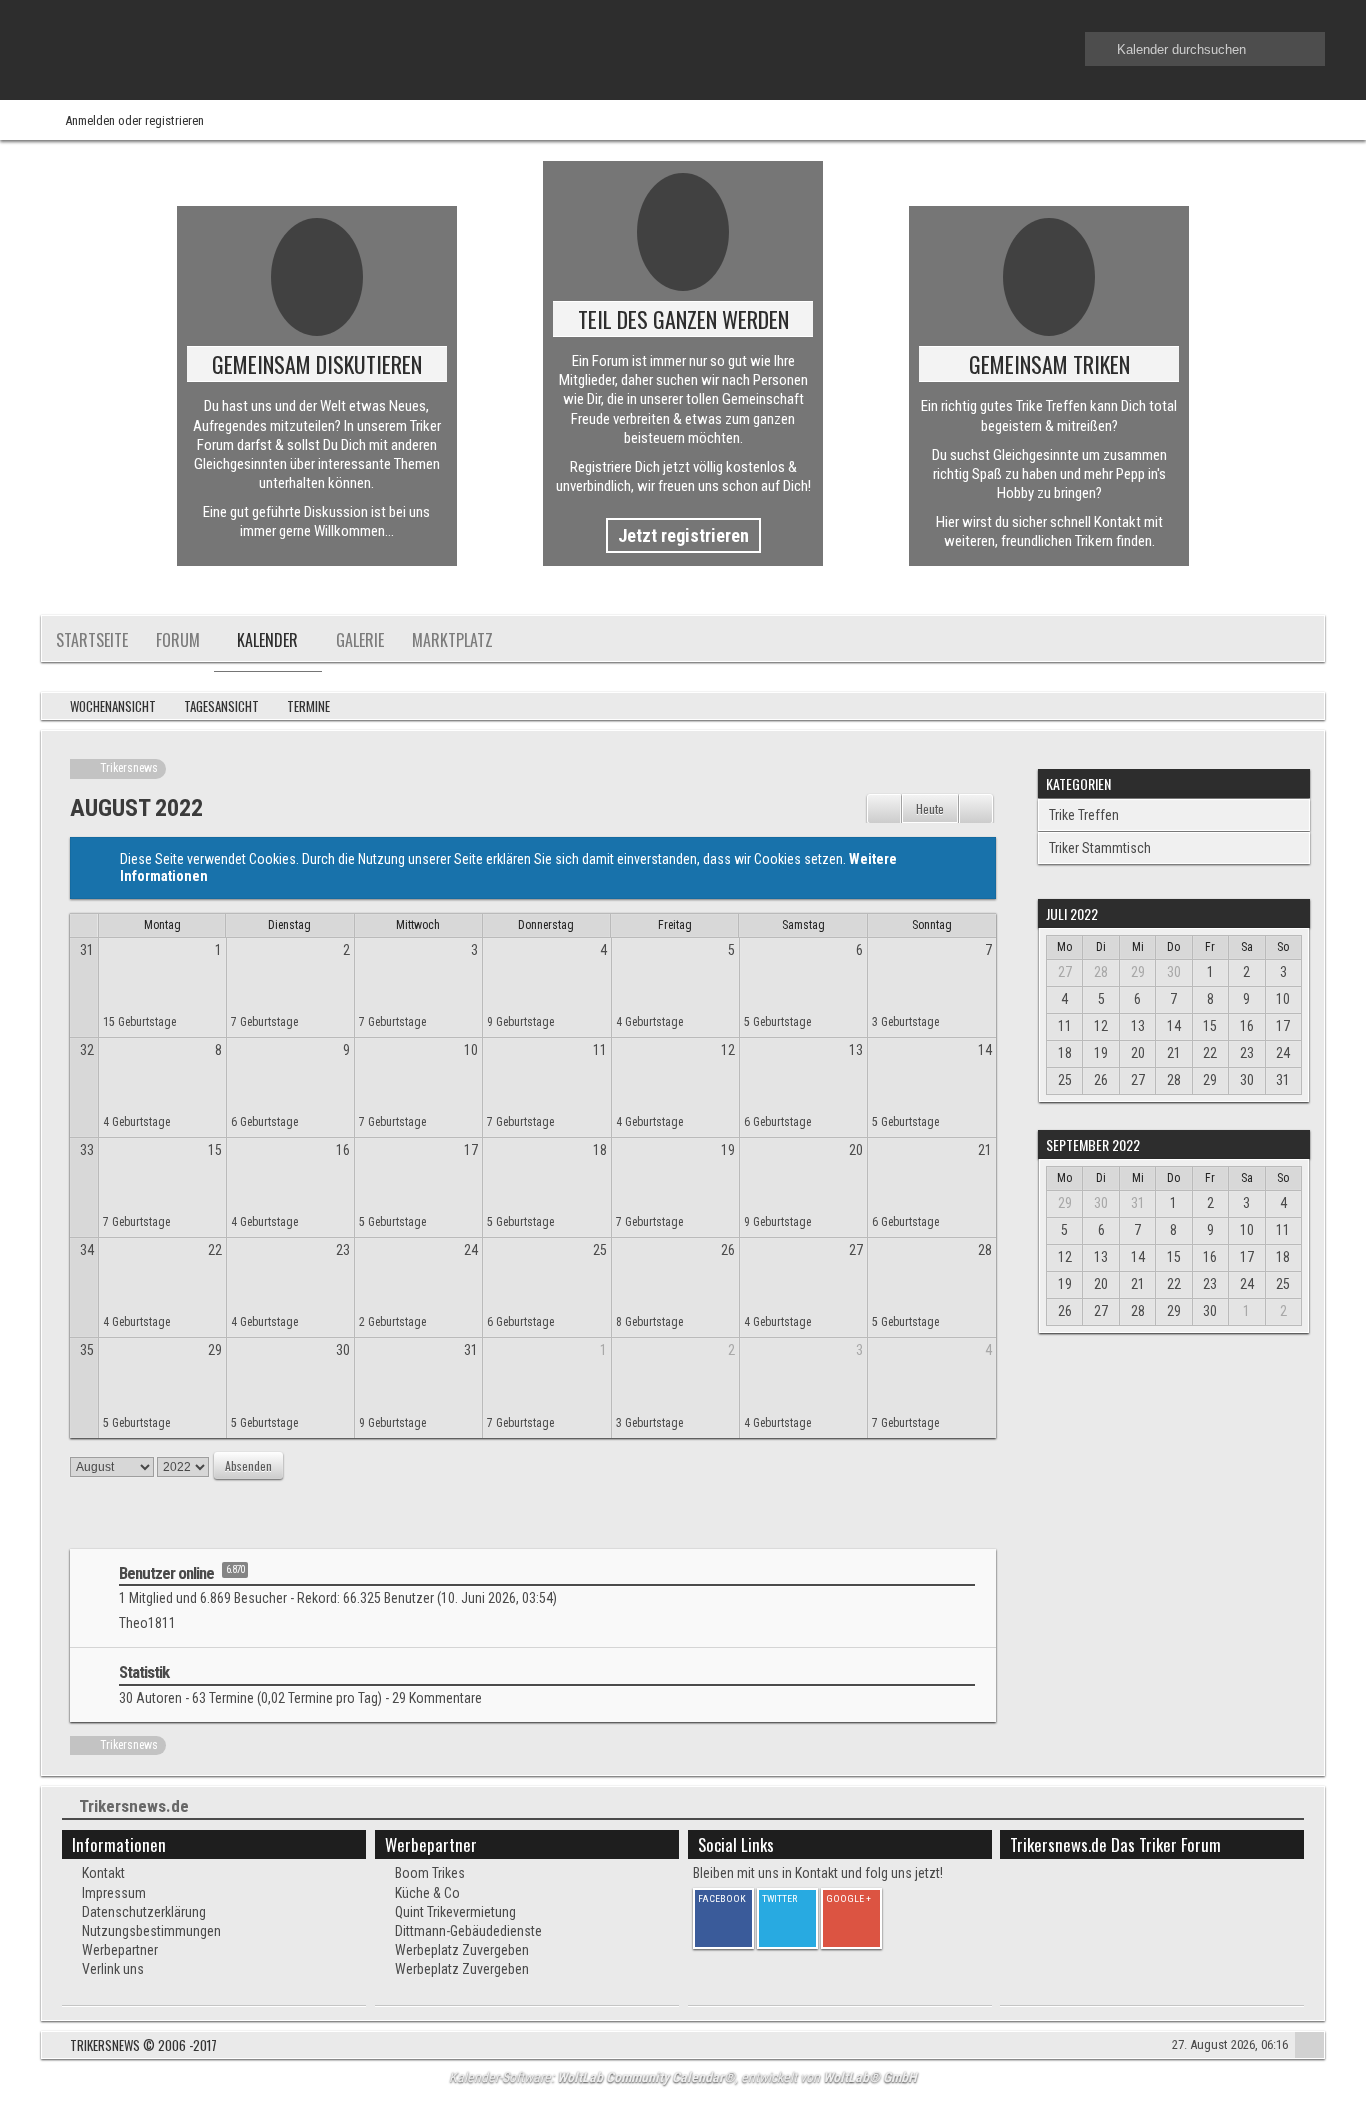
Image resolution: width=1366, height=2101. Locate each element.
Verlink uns (113, 1969)
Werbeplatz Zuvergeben (462, 1950)
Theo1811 (147, 1623)
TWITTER (779, 1898)
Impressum (114, 1893)
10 (471, 1050)
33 (87, 1150)
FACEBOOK (722, 1898)
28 (985, 1250)
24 (471, 1250)
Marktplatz (452, 640)
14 (985, 1050)
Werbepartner (120, 1950)
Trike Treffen (1084, 815)
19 (728, 1150)
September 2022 (1093, 1144)
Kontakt (103, 1873)
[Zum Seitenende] (1303, 707)
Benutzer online (166, 1573)
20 (856, 1150)
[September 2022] (976, 809)
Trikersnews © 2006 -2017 (143, 2045)
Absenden (248, 1465)
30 (343, 1350)
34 (87, 1250)
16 (343, 1150)
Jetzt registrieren (683, 535)
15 (215, 1150)
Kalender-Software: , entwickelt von (683, 2077)
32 (87, 1050)
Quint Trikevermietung (455, 1912)
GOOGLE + (848, 1898)
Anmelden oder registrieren (134, 120)
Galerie (360, 640)
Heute (930, 808)
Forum (178, 640)
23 (343, 1250)
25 (600, 1250)
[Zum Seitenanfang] (1310, 2047)
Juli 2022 (1072, 913)
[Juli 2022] (884, 809)
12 (728, 1050)
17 (471, 1150)
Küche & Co (427, 1893)
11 (600, 1050)
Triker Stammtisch (1100, 848)
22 (215, 1250)
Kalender (267, 640)
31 (87, 950)
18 (600, 1150)
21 (985, 1150)
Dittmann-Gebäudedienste (468, 1931)
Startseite (92, 640)
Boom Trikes (430, 1873)
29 (215, 1350)
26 (728, 1250)
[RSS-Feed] (1247, 707)
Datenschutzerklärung (144, 1912)
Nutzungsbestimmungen (151, 1931)
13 (856, 1050)
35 (87, 1350)
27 (856, 1250)
